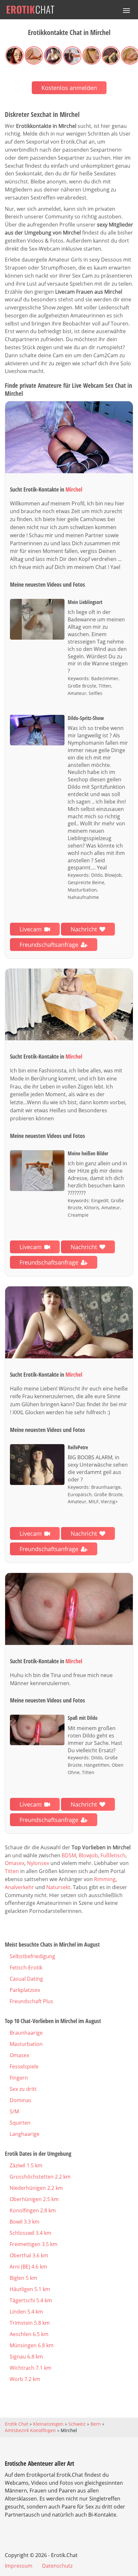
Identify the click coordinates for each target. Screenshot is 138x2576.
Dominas (21, 2100)
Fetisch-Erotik (26, 1968)
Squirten (20, 2123)
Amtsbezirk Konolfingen (30, 2430)
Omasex (15, 1863)
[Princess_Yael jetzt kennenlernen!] (69, 437)
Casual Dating (26, 1979)
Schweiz (77, 2424)
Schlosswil (30, 2233)
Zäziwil (26, 2165)
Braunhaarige (26, 2033)
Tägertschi (31, 2300)
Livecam (31, 929)
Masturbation (26, 2044)
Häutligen (30, 2289)
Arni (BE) (28, 2267)
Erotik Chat (17, 2424)
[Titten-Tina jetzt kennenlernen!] (69, 1609)
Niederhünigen (36, 2188)
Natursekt (58, 1887)
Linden (26, 2312)
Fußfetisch (113, 1855)
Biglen (23, 2278)
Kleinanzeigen (48, 2424)
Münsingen (32, 2345)
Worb (25, 2379)
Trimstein (30, 2323)
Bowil (25, 2222)
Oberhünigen (34, 2199)
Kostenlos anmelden (69, 88)
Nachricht (84, 929)
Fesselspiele (24, 2066)
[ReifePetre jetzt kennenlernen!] (69, 1322)
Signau (26, 2357)
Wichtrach (30, 2368)
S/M (14, 2111)
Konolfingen (33, 2210)
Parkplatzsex (25, 1990)
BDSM (69, 1855)
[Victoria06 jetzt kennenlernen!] (69, 1005)
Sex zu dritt (23, 2089)
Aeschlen (29, 2334)
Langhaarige (25, 2134)
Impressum (19, 2566)
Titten (12, 1871)
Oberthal (29, 2255)
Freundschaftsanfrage (49, 945)
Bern (96, 2424)
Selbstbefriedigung (32, 1956)
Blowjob (88, 1855)
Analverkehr (19, 1887)
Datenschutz (57, 2566)
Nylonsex (38, 1863)
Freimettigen (34, 2244)
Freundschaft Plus (31, 2001)
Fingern (19, 2078)
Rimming (105, 1879)
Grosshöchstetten (40, 2177)
